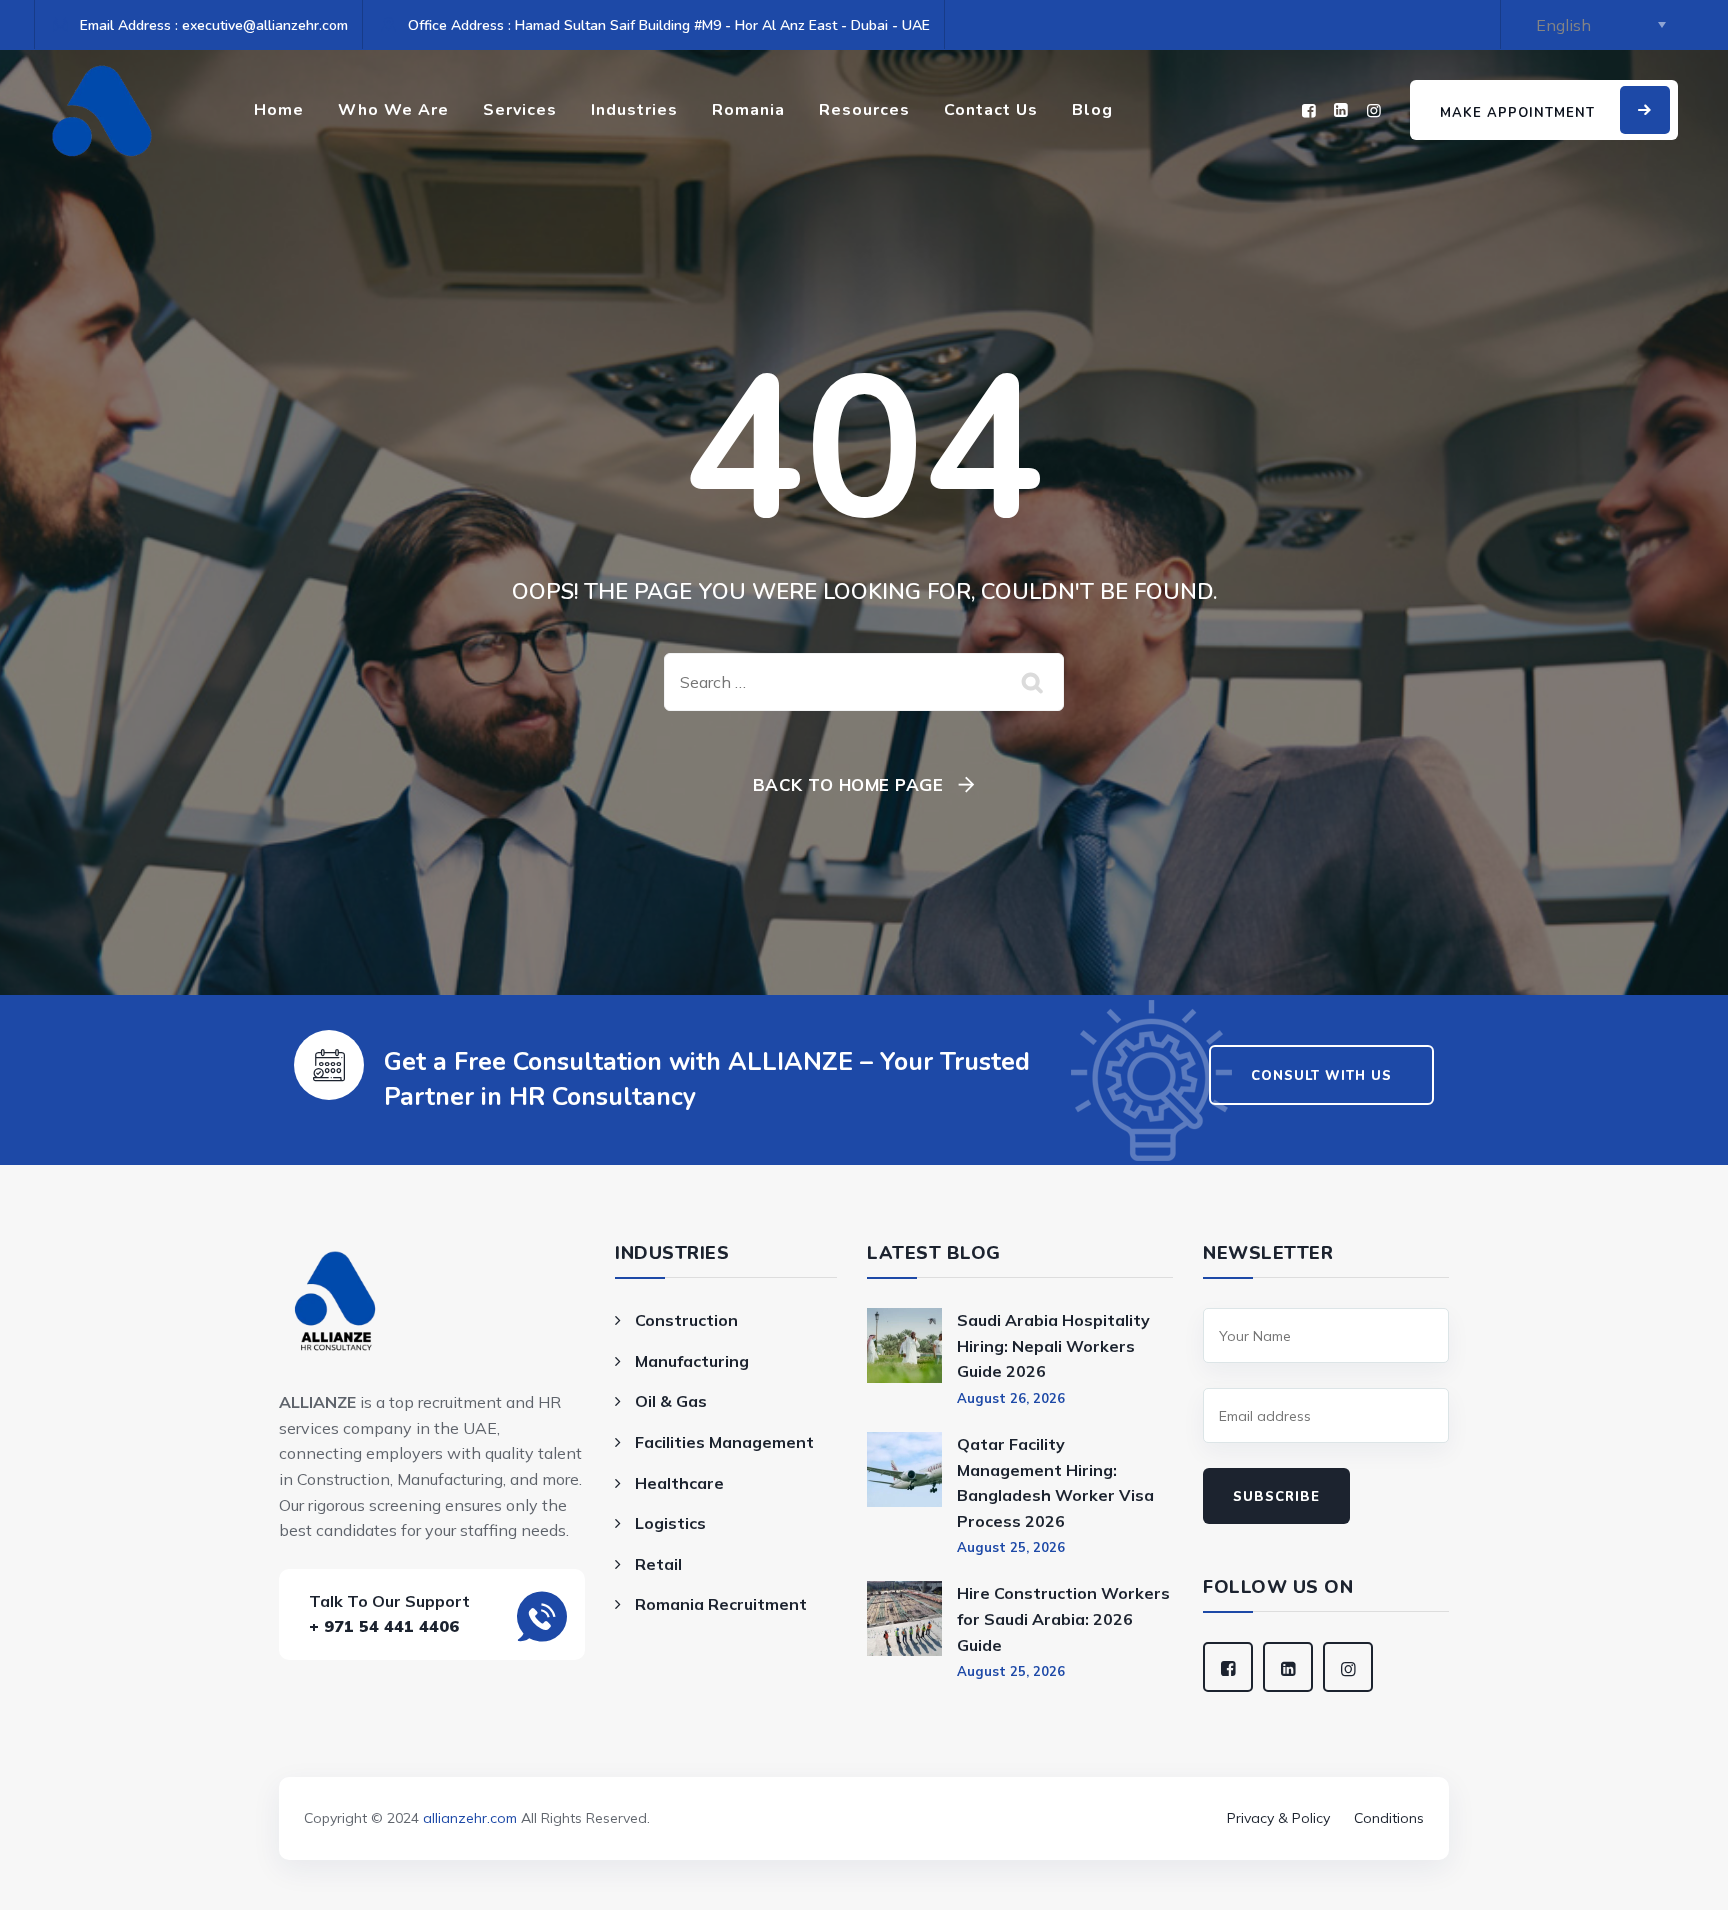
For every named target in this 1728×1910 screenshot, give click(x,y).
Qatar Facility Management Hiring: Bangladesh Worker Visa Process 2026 (1055, 1482)
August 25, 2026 (1011, 1547)
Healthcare (679, 1483)
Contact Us (991, 110)
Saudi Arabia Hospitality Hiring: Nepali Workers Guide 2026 (1053, 1345)
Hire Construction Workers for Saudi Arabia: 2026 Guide (1063, 1618)
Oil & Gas (671, 1401)
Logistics (670, 1523)
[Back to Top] (864, 1790)
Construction (686, 1320)
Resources (864, 110)
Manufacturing (692, 1361)
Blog (1092, 110)
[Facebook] (1309, 110)
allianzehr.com (470, 1818)
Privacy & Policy (1278, 1818)
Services (520, 110)
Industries (634, 110)
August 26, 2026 (1011, 1398)
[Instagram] (1374, 110)
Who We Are (393, 110)
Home (279, 110)
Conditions (1389, 1818)
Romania (748, 110)
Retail (658, 1564)
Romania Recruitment (721, 1604)
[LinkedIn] (1341, 110)
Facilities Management (724, 1442)
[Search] (1034, 682)
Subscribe (1276, 1497)
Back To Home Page (848, 784)
